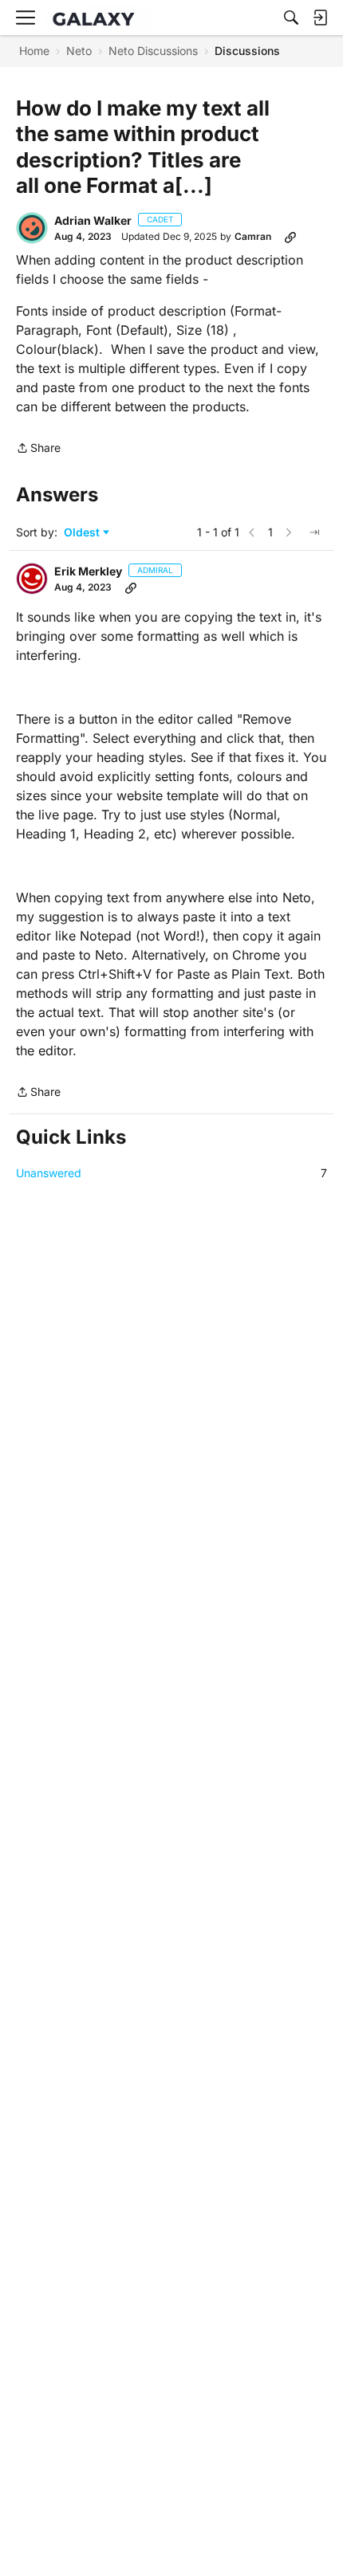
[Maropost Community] (97, 18)
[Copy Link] (290, 237)
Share (38, 449)
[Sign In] (320, 18)
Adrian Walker (93, 220)
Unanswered (171, 1173)
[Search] (291, 18)
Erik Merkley (88, 571)
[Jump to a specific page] (314, 532)
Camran (253, 236)
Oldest (83, 533)
